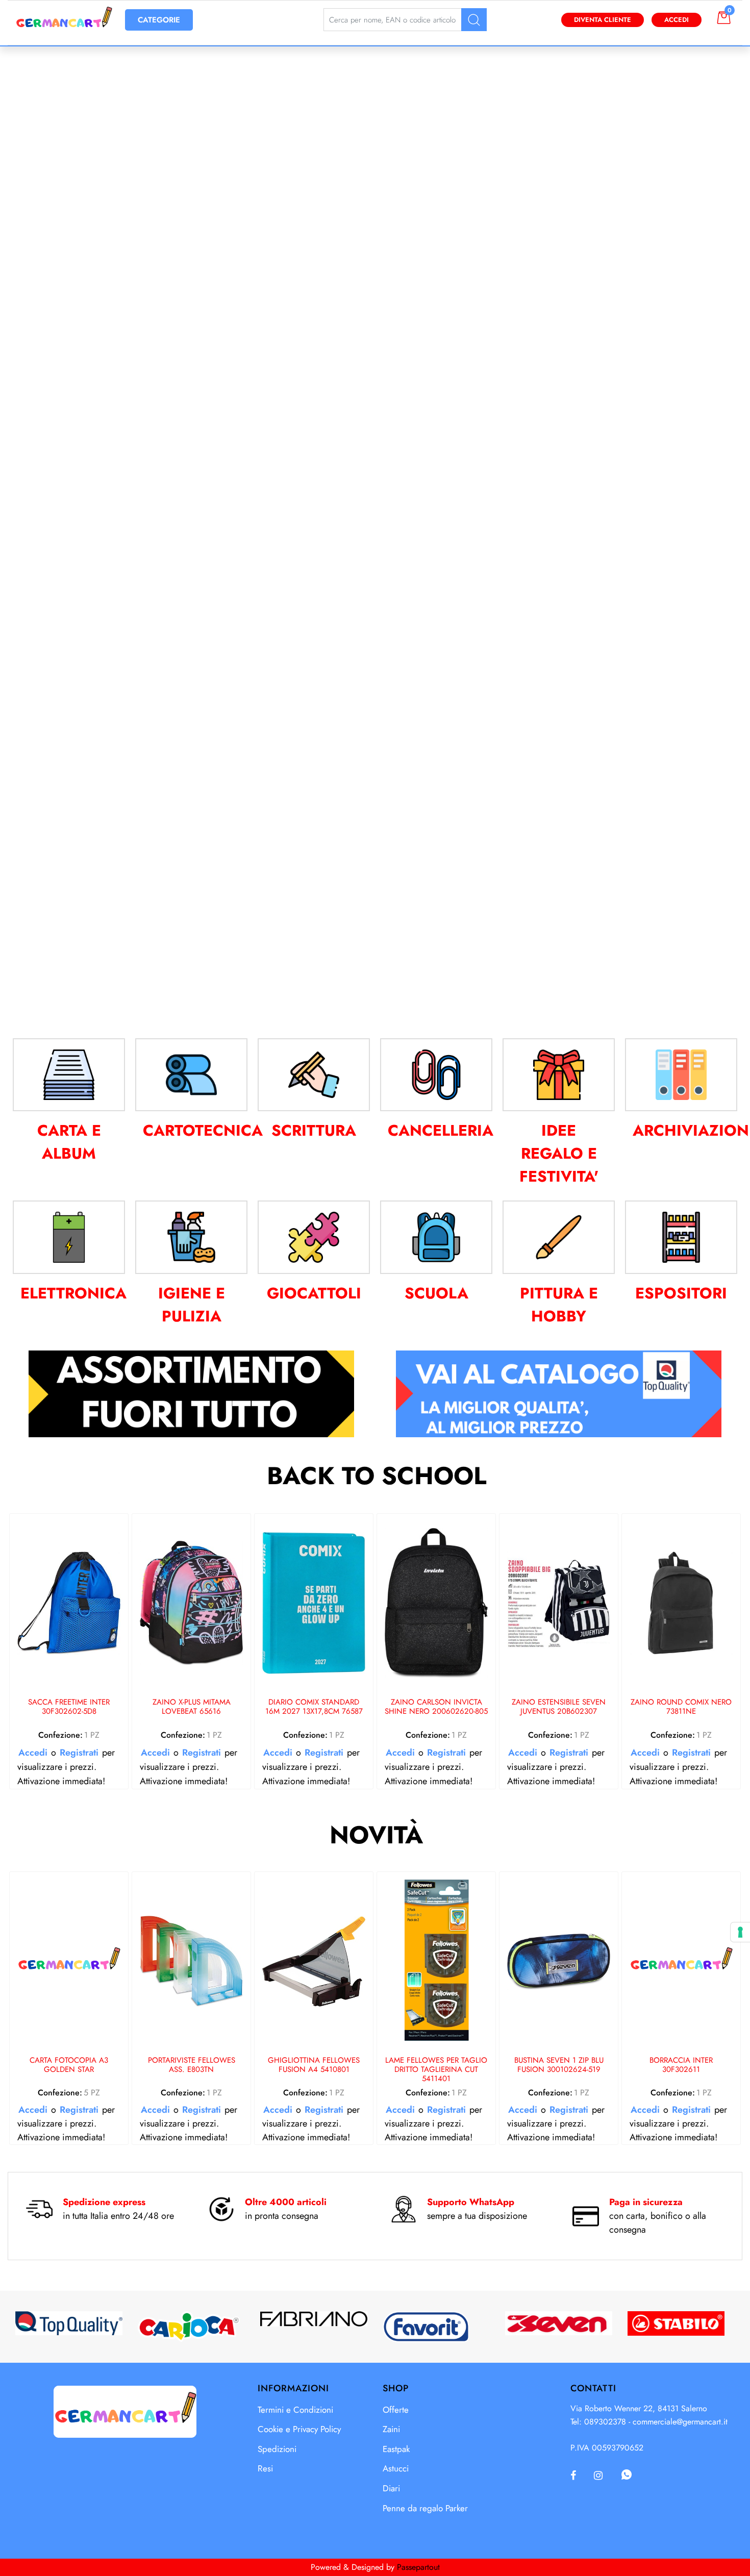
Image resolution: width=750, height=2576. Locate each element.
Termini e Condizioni (295, 2410)
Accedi (677, 20)
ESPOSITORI (681, 1293)
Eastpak (396, 2449)
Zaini (391, 2429)
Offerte (396, 2410)
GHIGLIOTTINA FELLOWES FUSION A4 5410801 (314, 2065)
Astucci (396, 2468)
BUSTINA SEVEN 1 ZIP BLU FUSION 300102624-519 (559, 2065)
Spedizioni (277, 2449)
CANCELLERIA (441, 1130)
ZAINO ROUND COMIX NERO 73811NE (681, 1707)
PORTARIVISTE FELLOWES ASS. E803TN (192, 2065)
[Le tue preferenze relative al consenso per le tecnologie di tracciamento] (740, 1932)
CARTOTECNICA (203, 1130)
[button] (474, 20)
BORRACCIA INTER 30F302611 (681, 2065)
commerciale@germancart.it (680, 2422)
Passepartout (418, 2567)
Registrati (79, 1753)
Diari (391, 2488)
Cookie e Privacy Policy (299, 2429)
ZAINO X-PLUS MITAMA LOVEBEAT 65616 (192, 1707)
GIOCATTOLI (314, 1293)
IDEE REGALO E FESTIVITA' (559, 1153)
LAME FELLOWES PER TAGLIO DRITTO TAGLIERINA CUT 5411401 (436, 2070)
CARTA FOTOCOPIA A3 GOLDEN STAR (69, 2065)
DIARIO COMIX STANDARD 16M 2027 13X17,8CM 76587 (314, 1707)
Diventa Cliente (603, 20)
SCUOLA (436, 1293)
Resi (265, 2468)
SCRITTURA (314, 1130)
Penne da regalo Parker (425, 2508)
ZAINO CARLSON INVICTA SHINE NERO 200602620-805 (436, 1707)
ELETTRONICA (73, 1293)
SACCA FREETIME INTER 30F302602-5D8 (69, 1707)
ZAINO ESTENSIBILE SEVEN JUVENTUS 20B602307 (559, 1707)
